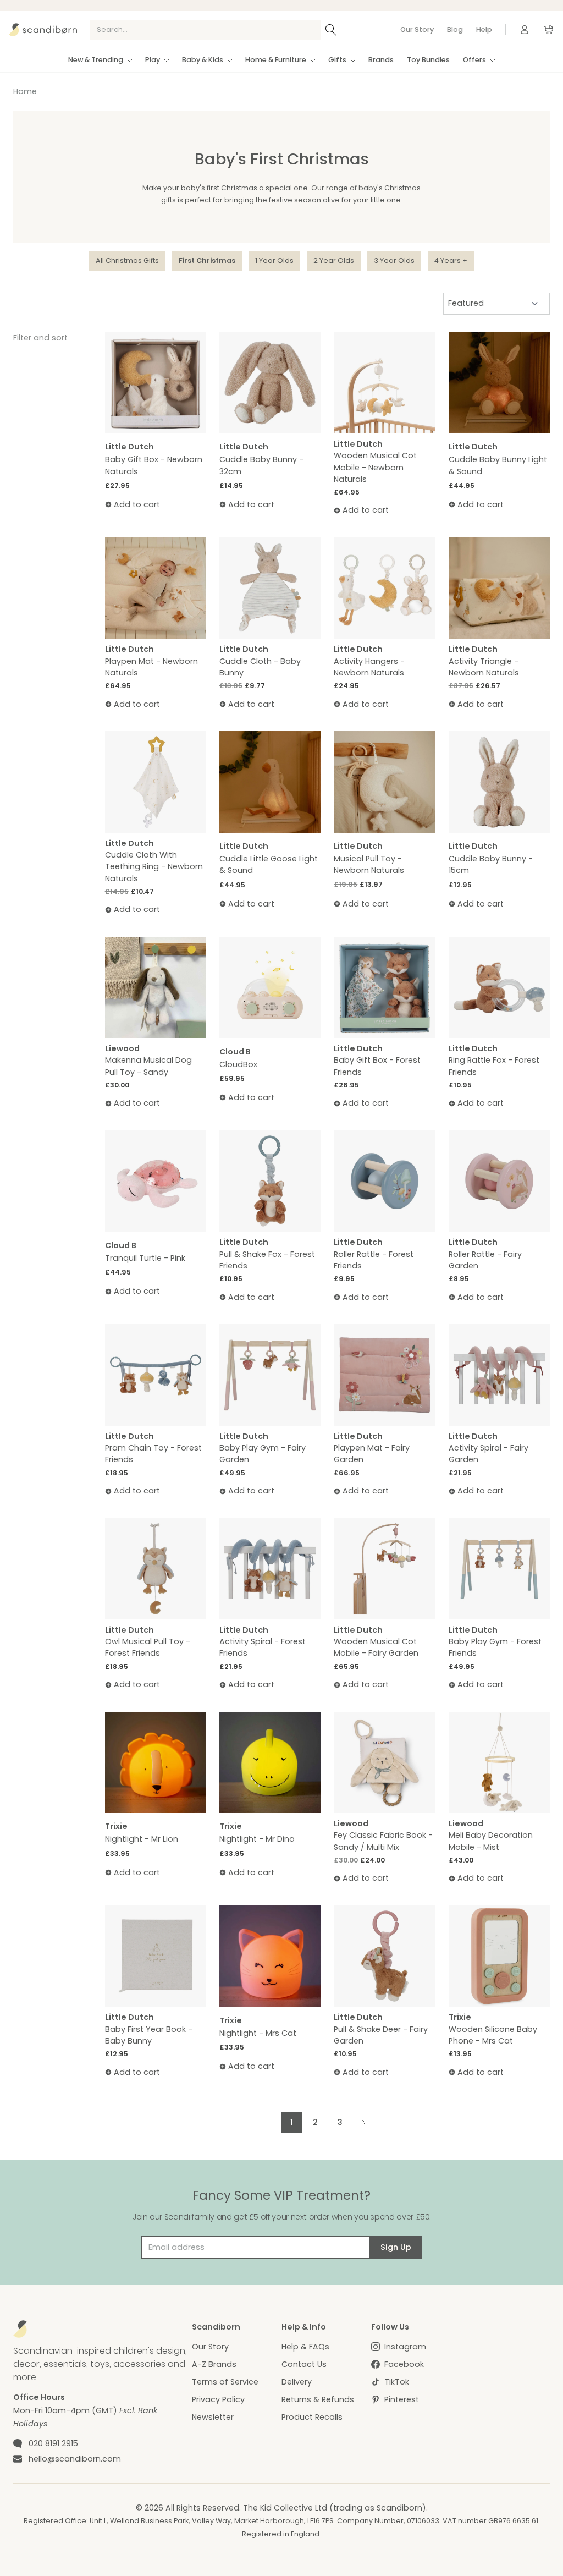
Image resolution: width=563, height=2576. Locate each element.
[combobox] (206, 30)
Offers (474, 60)
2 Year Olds (334, 260)
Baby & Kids (203, 60)
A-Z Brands (214, 2364)
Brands (381, 60)
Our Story (417, 29)
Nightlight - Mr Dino (257, 1839)
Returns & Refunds (318, 2399)
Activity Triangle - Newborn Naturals (484, 667)
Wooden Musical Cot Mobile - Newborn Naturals (375, 467)
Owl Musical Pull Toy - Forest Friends (148, 1647)
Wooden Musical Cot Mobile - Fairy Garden (376, 1647)
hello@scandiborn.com (75, 2459)
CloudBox (238, 1064)
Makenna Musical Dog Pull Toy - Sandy (148, 1066)
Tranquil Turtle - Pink (145, 1258)
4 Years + (451, 260)
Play (153, 60)
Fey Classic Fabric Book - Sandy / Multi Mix (383, 1841)
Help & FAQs (305, 2347)
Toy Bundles (428, 60)
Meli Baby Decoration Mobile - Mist (491, 1841)
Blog (455, 29)
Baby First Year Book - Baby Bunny (149, 2035)
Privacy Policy (218, 2399)
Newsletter (213, 2417)
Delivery (297, 2382)
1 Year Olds (274, 260)
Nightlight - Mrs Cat (258, 2033)
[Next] (363, 2122)
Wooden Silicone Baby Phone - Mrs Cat (493, 2035)
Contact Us (304, 2364)
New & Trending (96, 60)
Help (484, 29)
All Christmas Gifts (127, 260)
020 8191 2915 (53, 2443)
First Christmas (207, 260)
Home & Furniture (276, 60)
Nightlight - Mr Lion (142, 1839)
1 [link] (292, 2122)
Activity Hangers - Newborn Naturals (369, 667)
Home (25, 91)
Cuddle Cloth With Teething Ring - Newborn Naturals (154, 867)
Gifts (337, 60)
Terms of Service (225, 2382)
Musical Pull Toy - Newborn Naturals (369, 864)
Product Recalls (312, 2417)
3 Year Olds (394, 260)
